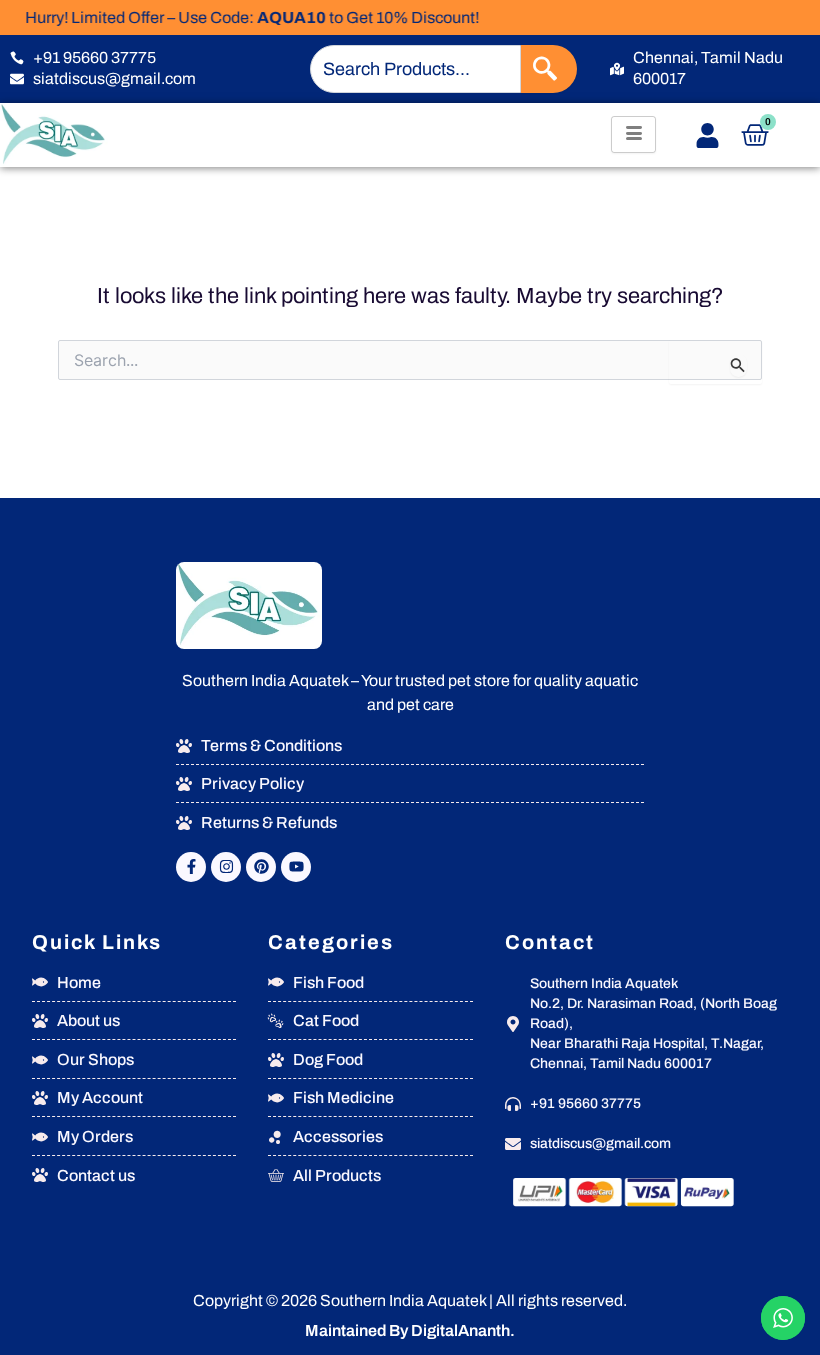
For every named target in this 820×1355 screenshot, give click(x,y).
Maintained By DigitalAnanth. (410, 1330)
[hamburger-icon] (633, 134)
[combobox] (415, 69)
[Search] (549, 69)
